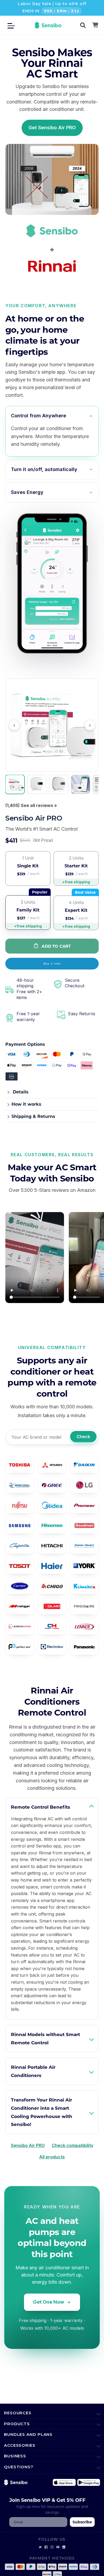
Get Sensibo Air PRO (52, 128)
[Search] (83, 25)
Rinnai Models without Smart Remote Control (45, 2038)
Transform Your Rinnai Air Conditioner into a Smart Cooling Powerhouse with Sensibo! (42, 2112)
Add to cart (56, 946)
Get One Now (49, 2302)
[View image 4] (81, 784)
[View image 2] (37, 784)
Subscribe (82, 2522)
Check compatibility (73, 2145)
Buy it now (52, 964)
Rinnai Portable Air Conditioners (33, 2071)
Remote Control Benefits (41, 1807)
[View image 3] (59, 784)
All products (52, 2157)
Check (83, 1437)
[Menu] (13, 25)
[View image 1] (15, 784)
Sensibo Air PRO (28, 2145)
